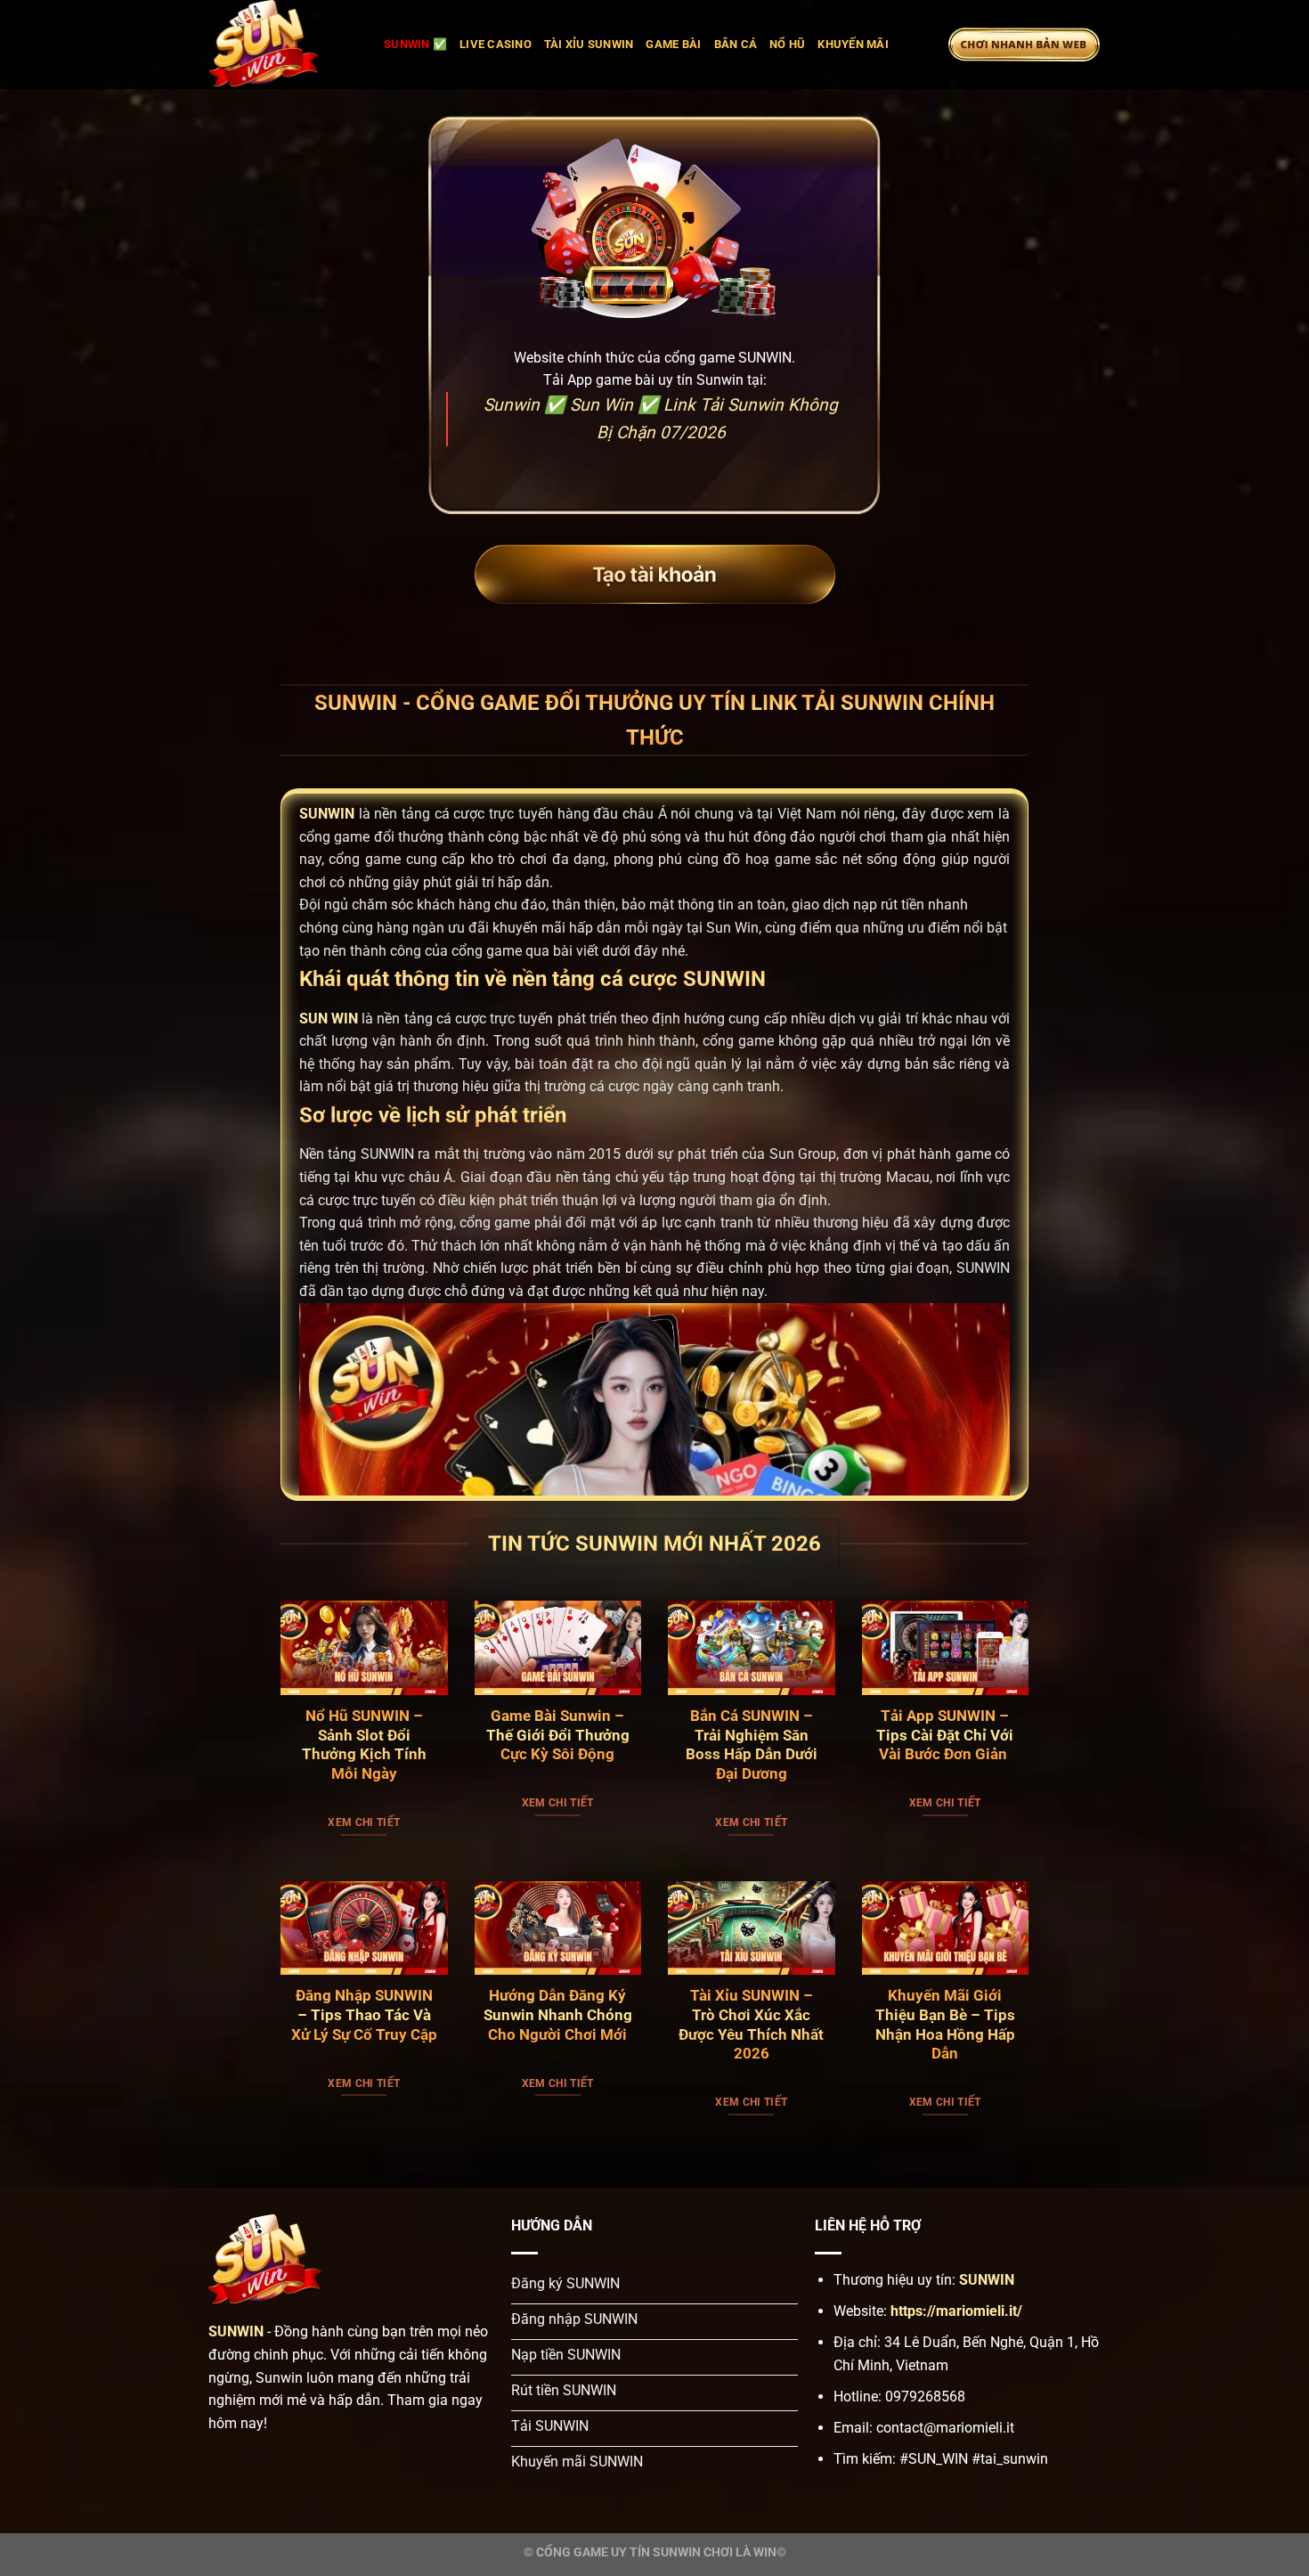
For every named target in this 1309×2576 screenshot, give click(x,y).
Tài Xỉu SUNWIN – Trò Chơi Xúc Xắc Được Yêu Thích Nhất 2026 (751, 2025)
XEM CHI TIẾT (364, 1822)
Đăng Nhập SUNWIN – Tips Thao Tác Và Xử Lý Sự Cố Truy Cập (364, 2015)
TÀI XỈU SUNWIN (589, 44)
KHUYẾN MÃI (853, 44)
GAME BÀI (673, 44)
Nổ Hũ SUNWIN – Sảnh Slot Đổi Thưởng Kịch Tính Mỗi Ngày (364, 1745)
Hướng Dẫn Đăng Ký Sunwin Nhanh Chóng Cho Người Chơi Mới (558, 2015)
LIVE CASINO (496, 44)
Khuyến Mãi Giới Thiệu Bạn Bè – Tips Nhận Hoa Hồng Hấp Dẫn (945, 2025)
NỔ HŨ (787, 44)
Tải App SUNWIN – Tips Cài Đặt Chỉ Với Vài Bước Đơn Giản (945, 1735)
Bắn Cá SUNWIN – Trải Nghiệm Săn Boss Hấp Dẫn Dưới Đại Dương (752, 1745)
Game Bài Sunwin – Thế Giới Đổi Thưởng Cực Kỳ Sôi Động (558, 1735)
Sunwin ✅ (415, 44)
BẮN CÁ (736, 44)
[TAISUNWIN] (283, 45)
